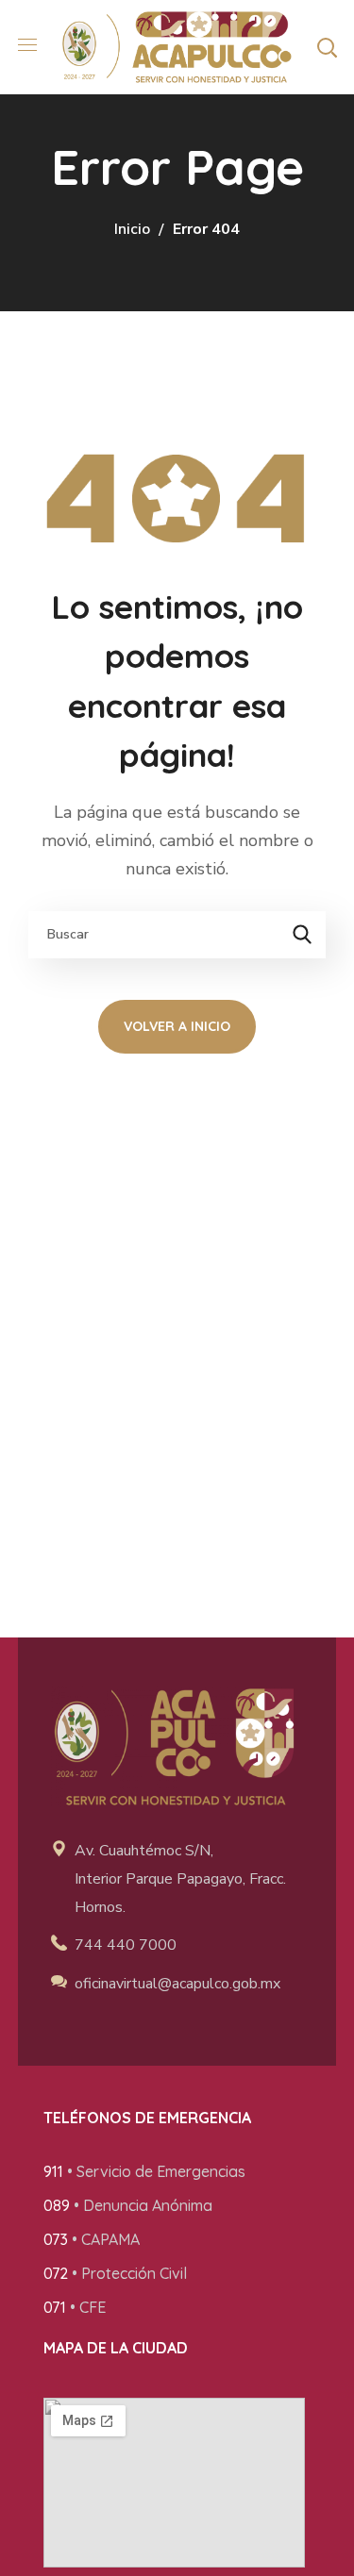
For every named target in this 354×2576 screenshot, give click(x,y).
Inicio (132, 229)
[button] (327, 47)
